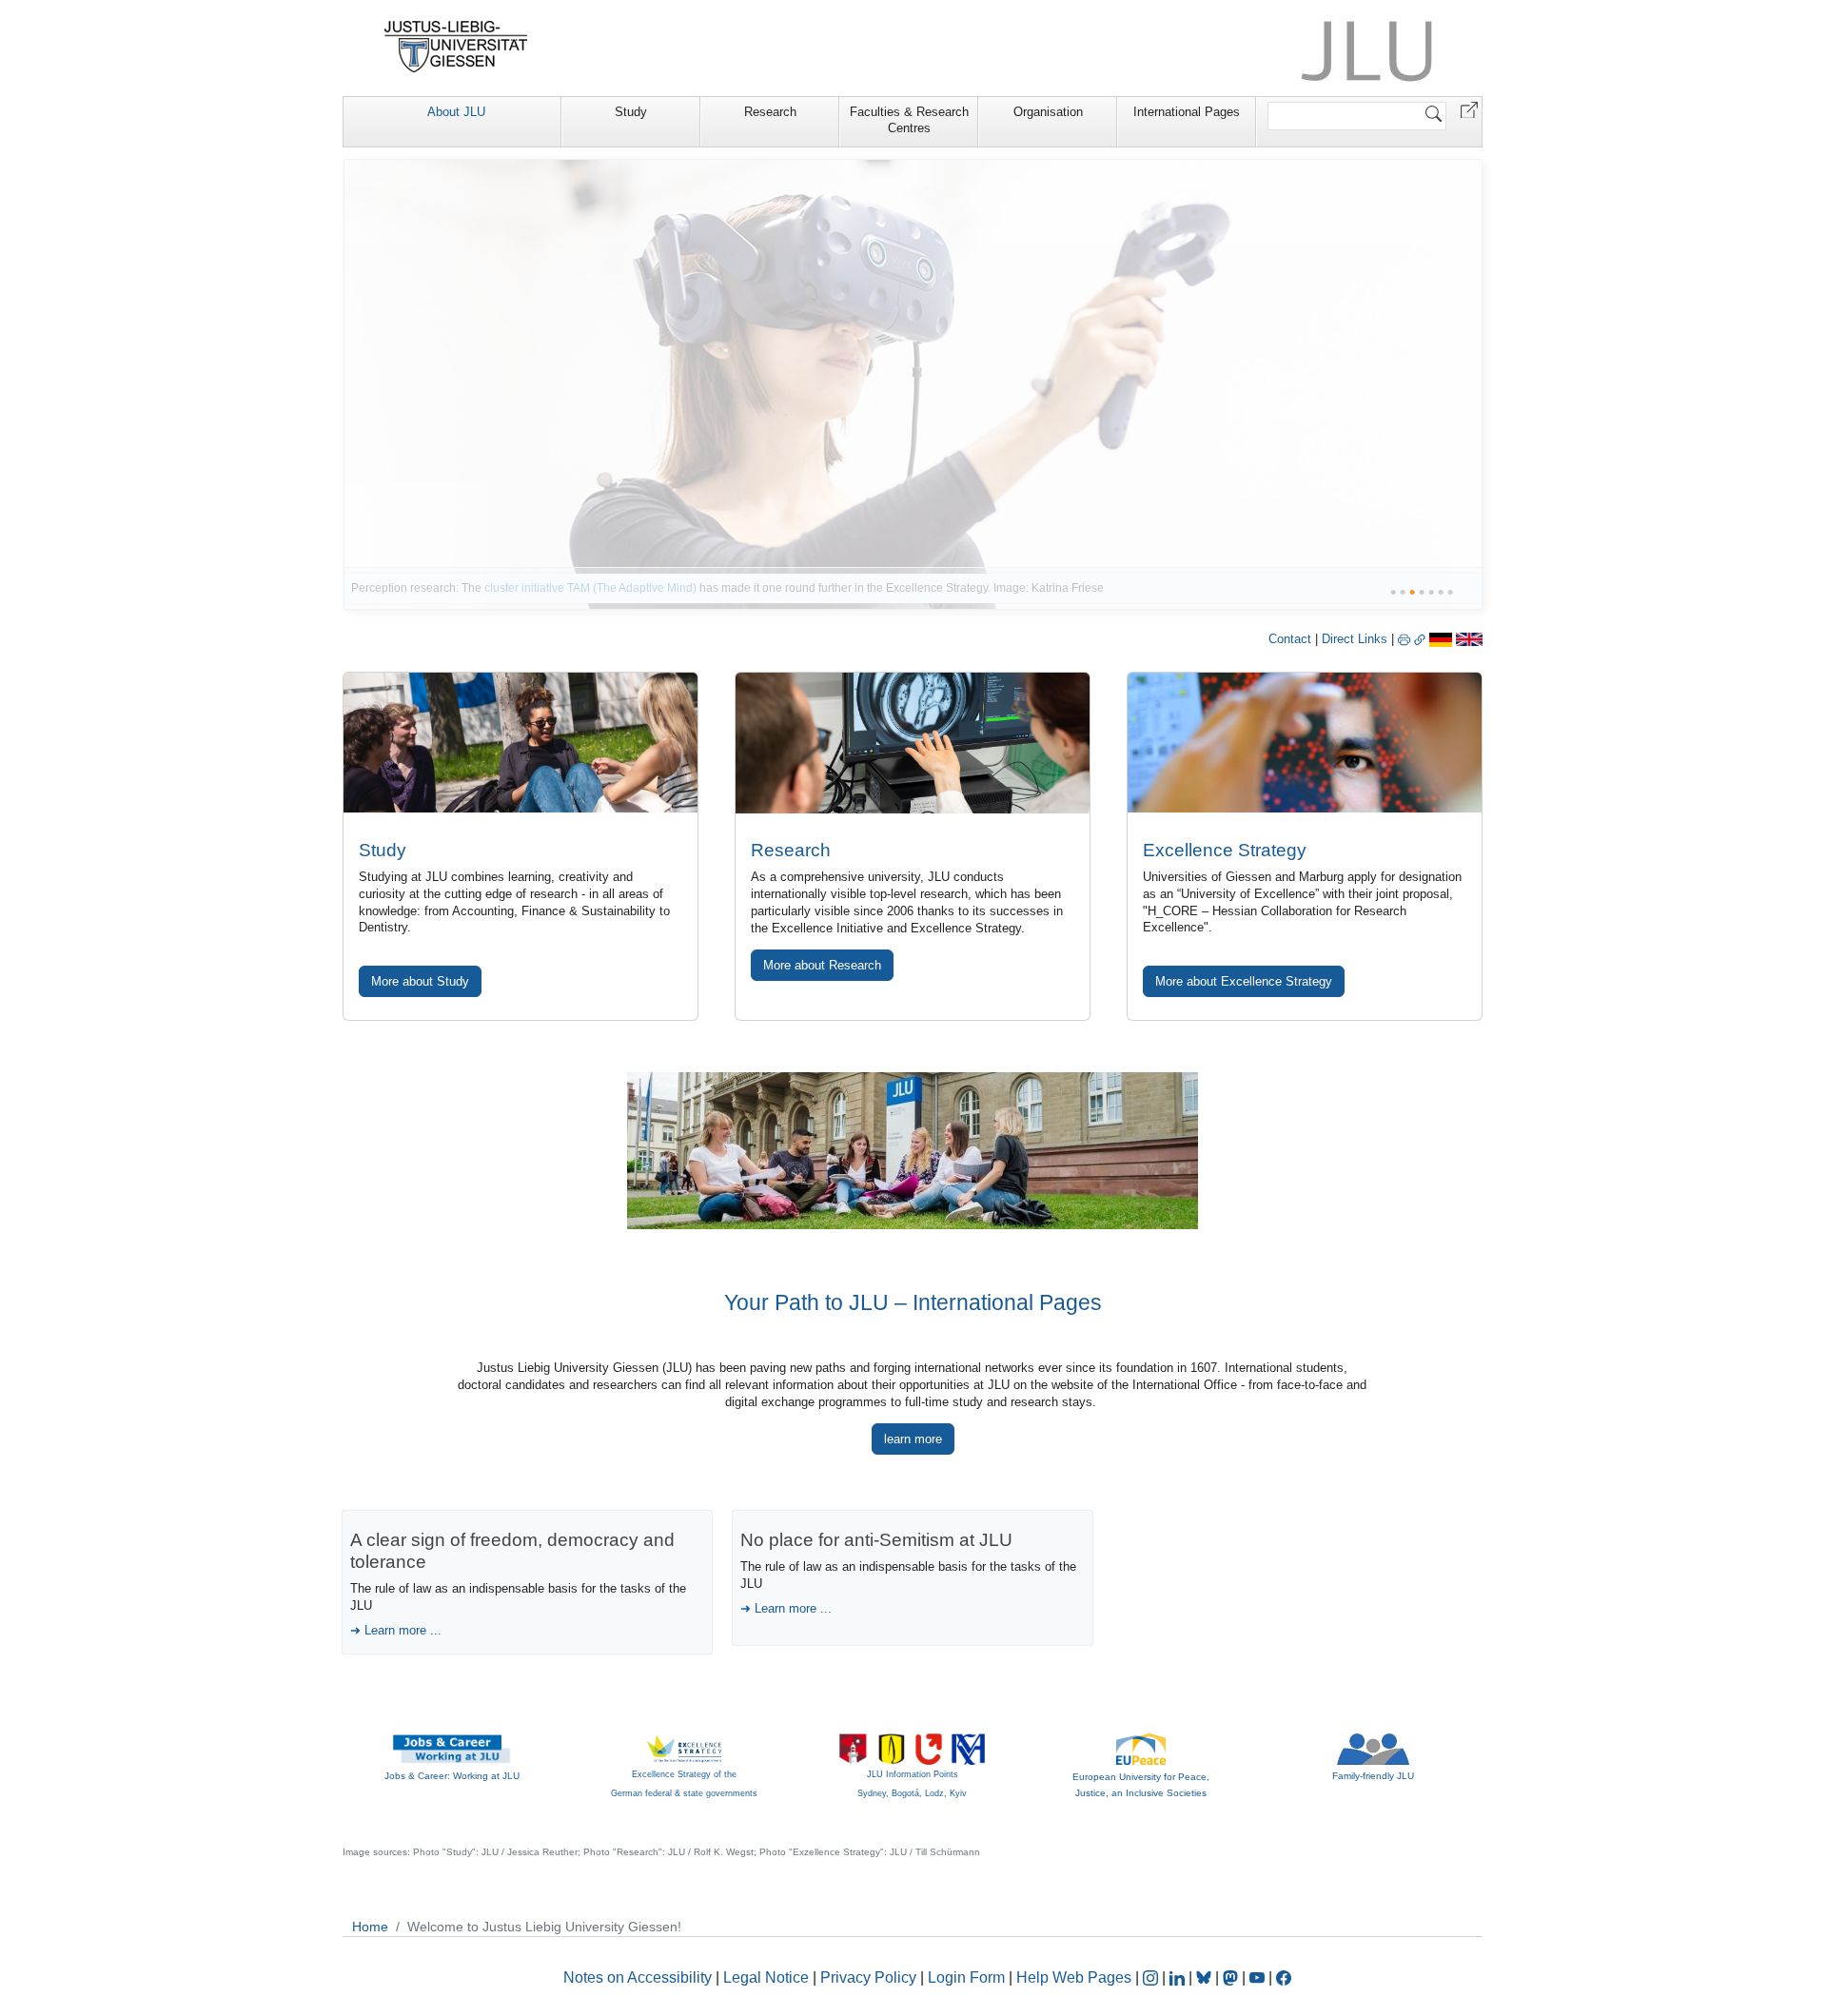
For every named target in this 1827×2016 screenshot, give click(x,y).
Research (770, 112)
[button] (1469, 109)
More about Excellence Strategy (1244, 981)
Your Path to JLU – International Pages (913, 1302)
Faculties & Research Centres (909, 120)
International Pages (1187, 112)
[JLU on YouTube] (1259, 1977)
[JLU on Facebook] (1284, 1977)
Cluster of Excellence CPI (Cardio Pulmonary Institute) (767, 588)
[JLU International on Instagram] (1152, 1977)
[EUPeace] (1141, 1748)
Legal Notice (766, 1977)
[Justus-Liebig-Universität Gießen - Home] (456, 47)
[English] (1469, 639)
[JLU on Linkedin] (1179, 1977)
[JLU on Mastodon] (1232, 1977)
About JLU (456, 112)
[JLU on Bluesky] (1206, 1977)
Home (370, 1927)
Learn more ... (403, 1630)
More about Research (822, 965)
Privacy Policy (868, 1977)
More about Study (420, 981)
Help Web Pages (1074, 1977)
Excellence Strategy (1225, 850)
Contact (1290, 639)
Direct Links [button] (1356, 639)
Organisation (1048, 112)
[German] (1441, 639)
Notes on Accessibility (639, 1977)
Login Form (966, 1977)
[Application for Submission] (521, 743)
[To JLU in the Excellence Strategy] (913, 384)
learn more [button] (913, 1439)
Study (631, 112)
